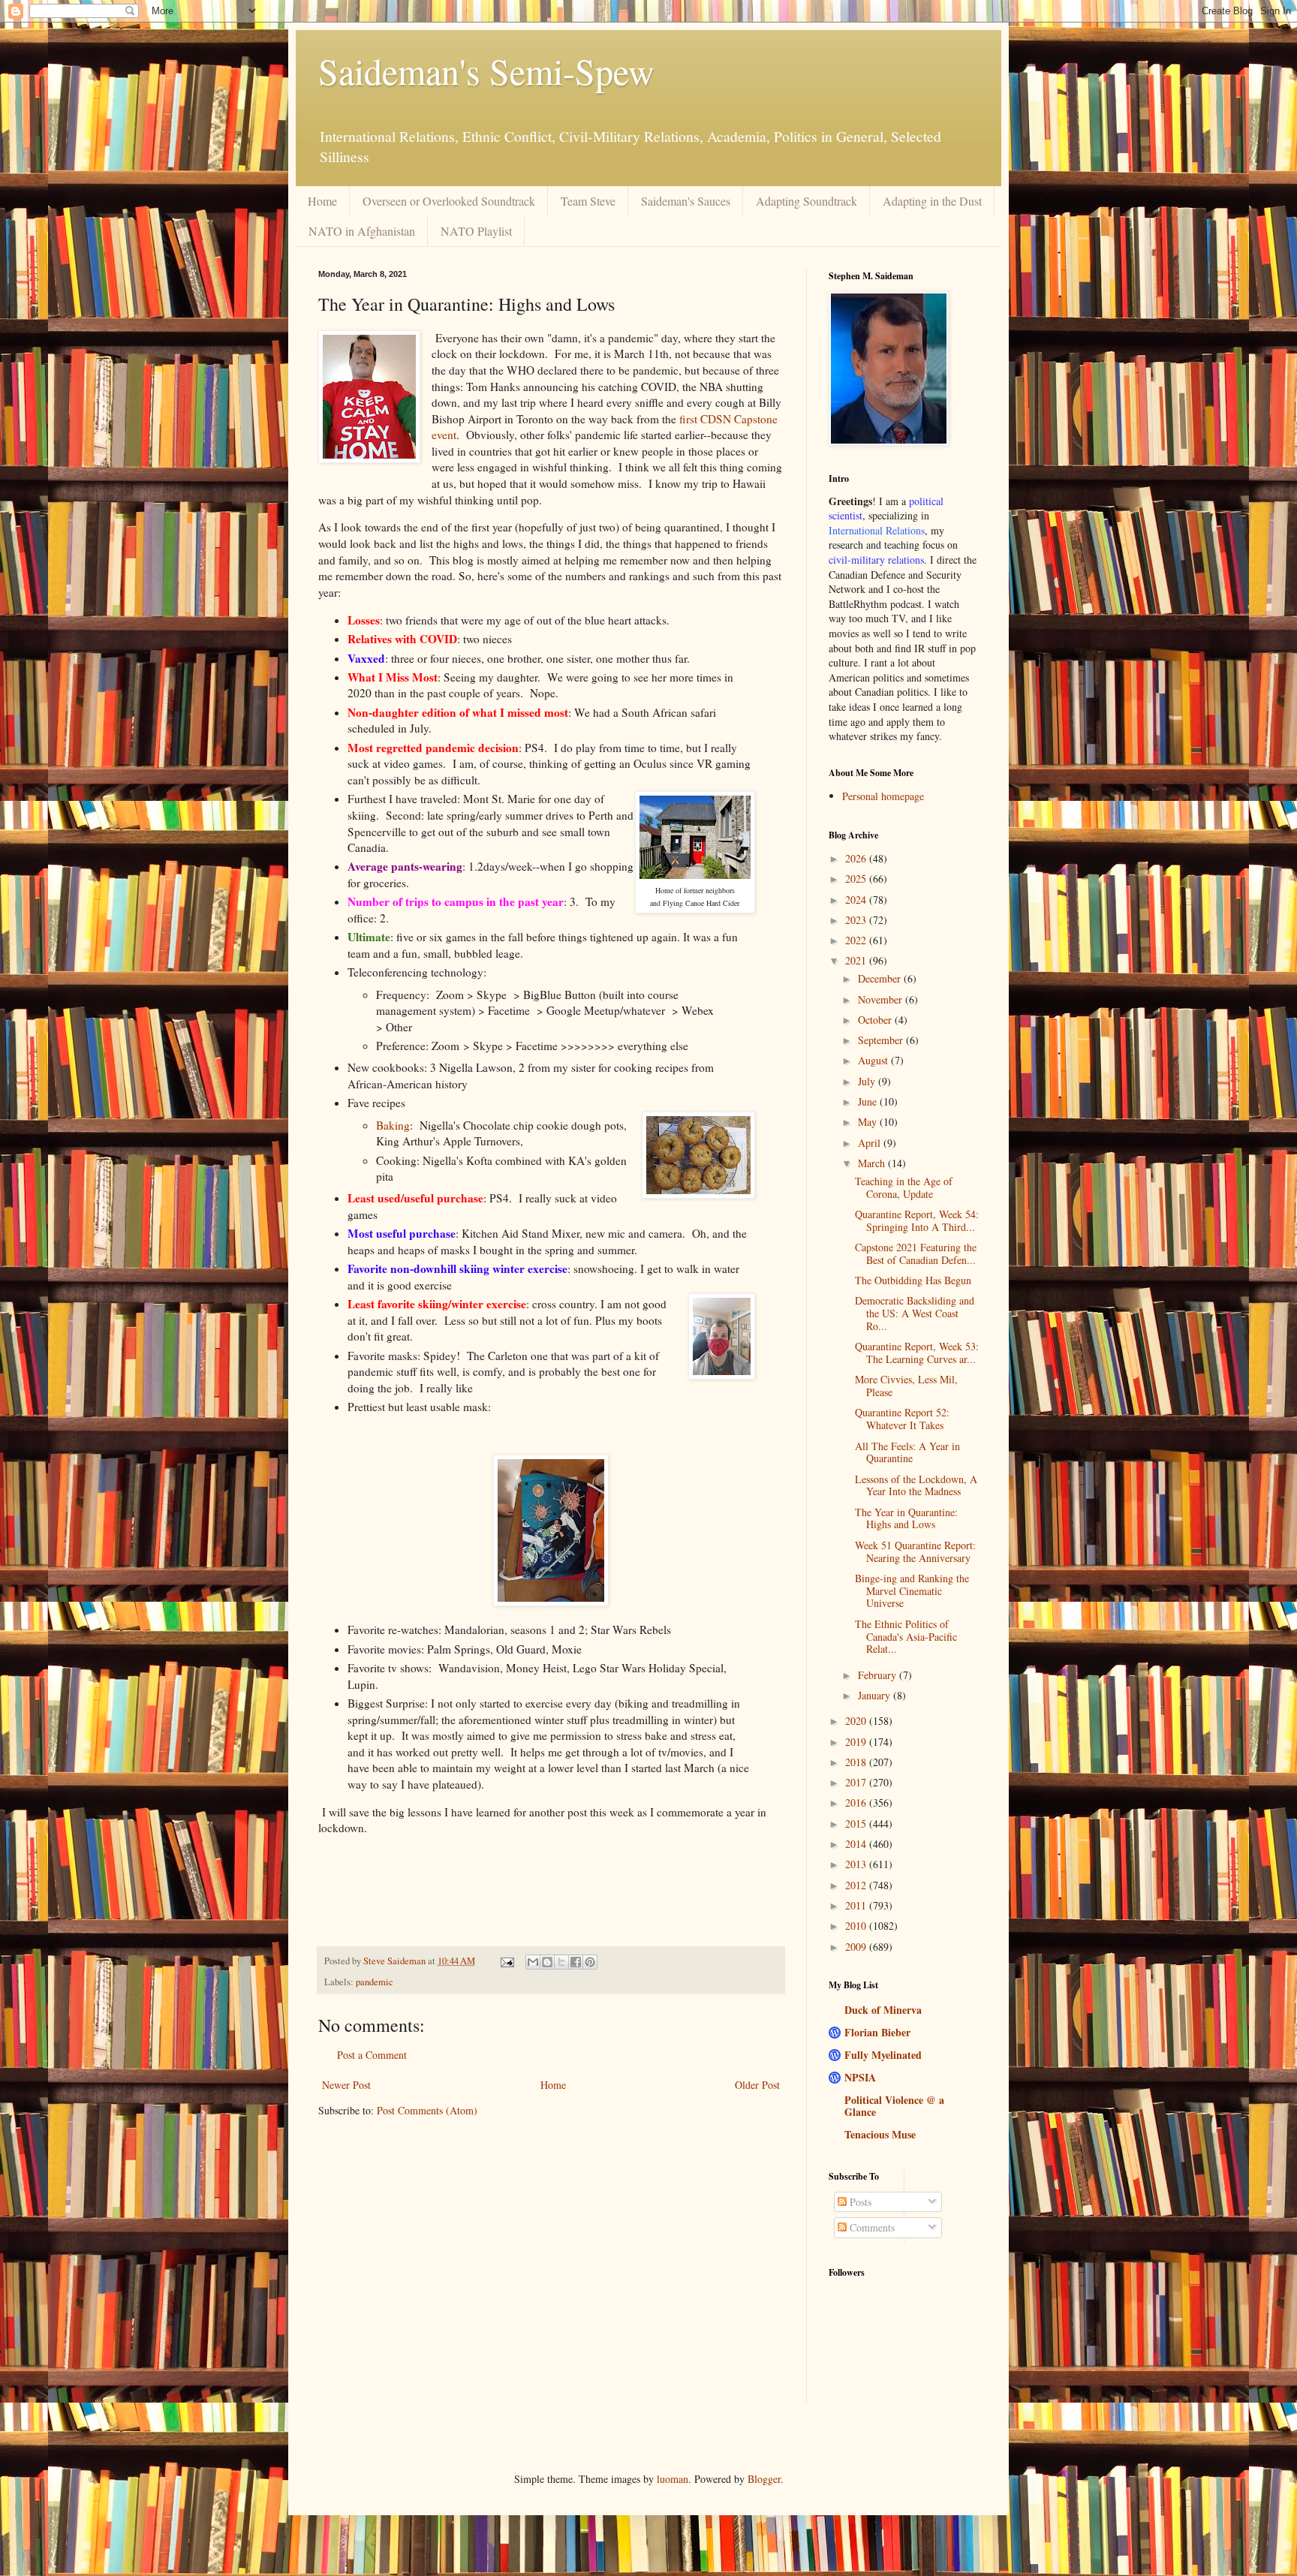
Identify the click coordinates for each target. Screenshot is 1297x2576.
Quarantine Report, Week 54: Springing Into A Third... (917, 1220)
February (879, 1675)
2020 (857, 1721)
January (876, 1695)
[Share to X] (561, 1962)
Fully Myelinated (883, 2055)
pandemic (375, 1982)
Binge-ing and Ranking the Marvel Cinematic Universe (912, 1591)
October (876, 1020)
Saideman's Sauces (686, 201)
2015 (857, 1824)
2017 (857, 1782)
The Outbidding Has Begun (913, 1280)
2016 (857, 1803)
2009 (857, 1947)
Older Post (757, 2085)
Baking (393, 1125)
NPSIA (860, 2077)
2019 (857, 1742)
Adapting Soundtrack (806, 201)
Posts (859, 2202)
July (868, 1081)
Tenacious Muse (880, 2134)
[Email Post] (506, 1961)
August (874, 1060)
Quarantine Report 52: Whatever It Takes (902, 1419)
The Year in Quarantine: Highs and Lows (906, 1518)
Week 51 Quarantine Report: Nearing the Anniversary (915, 1551)
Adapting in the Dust (932, 201)
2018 (857, 1762)
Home (322, 201)
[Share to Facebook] (576, 1962)
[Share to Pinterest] (590, 1962)
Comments (871, 2227)
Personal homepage (883, 796)
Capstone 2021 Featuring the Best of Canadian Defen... (916, 1253)
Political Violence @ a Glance (894, 2106)
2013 (857, 1864)
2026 (857, 858)
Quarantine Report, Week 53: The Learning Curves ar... (917, 1353)
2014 (857, 1844)
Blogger (764, 2479)
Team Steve (588, 201)
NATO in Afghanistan (362, 231)
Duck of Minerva (883, 2010)
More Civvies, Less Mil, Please (906, 1386)
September (882, 1040)
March (873, 1163)
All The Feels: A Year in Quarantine (907, 1452)
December (881, 978)
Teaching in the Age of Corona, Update (904, 1187)
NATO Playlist (476, 231)
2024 (857, 900)
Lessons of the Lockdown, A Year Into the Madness (916, 1485)
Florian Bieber (877, 2032)
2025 (857, 879)
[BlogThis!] (547, 1962)
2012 (857, 1885)
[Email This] (533, 1962)
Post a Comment (372, 2055)
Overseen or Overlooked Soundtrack (449, 201)
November (882, 999)
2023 (857, 920)
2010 (857, 1926)
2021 (857, 960)
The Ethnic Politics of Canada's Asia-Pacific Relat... (906, 1637)
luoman (673, 2479)
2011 (857, 1905)
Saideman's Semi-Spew (486, 71)
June (869, 1101)
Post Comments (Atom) (427, 2110)
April (871, 1143)
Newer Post (346, 2085)
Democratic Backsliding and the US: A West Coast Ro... (915, 1313)
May (869, 1122)
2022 (857, 940)
